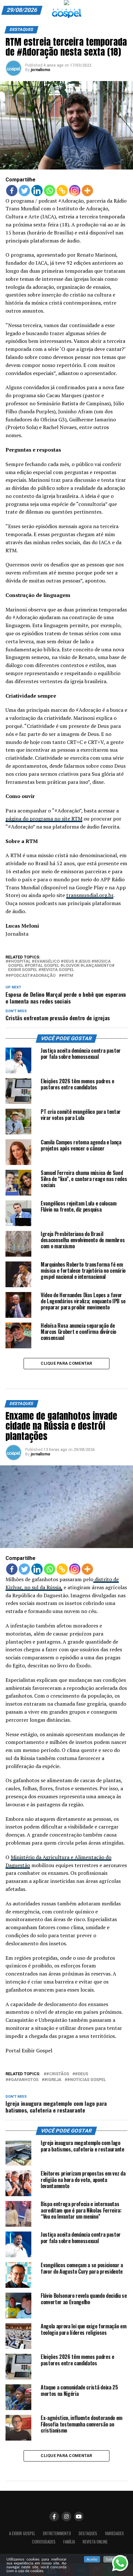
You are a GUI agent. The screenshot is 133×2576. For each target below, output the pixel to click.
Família (69, 2542)
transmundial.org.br (90, 895)
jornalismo (41, 70)
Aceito (92, 2559)
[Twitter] (24, 191)
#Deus (82, 2074)
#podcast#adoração (32, 976)
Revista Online (95, 2542)
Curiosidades (44, 2542)
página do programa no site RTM (44, 819)
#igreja (53, 2080)
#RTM (67, 976)
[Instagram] (75, 191)
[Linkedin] (37, 191)
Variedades (114, 2533)
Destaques (88, 2533)
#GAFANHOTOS (23, 2080)
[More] (87, 191)
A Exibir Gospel (22, 2533)
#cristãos (58, 2074)
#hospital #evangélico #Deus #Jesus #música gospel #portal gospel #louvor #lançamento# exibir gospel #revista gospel (61, 966)
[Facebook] (12, 191)
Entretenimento (57, 2533)
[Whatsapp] (50, 191)
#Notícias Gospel (87, 2080)
